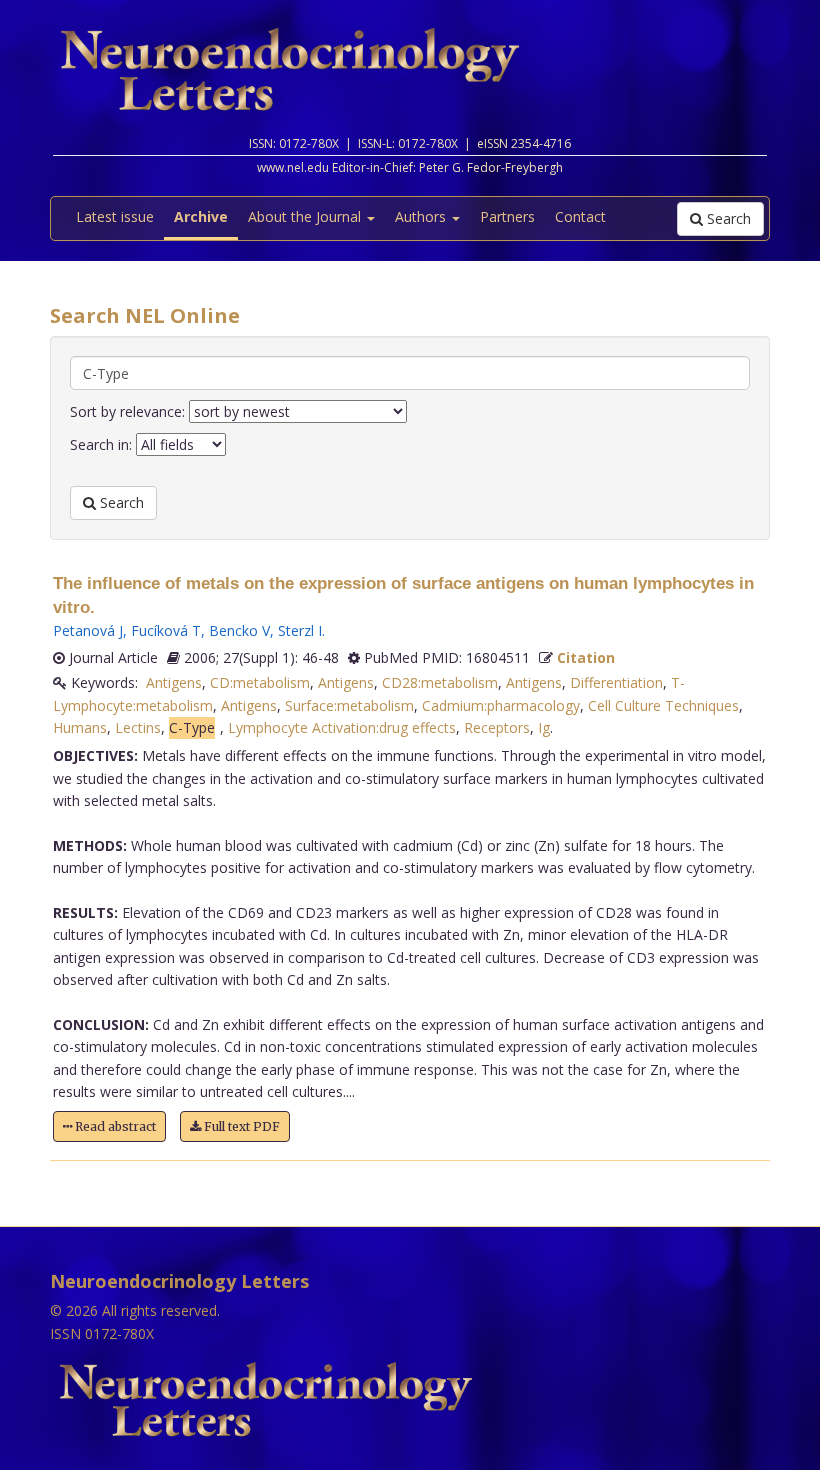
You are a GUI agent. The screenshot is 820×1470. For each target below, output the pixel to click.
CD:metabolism (260, 682)
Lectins (138, 727)
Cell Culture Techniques (663, 705)
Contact (580, 216)
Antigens (174, 682)
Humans (80, 727)
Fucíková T (166, 630)
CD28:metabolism (440, 682)
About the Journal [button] (306, 216)
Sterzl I (300, 630)
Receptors (497, 727)
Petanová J (88, 630)
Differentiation (616, 682)
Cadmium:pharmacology (501, 705)
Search (727, 218)
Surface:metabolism (349, 705)
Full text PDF (240, 1126)
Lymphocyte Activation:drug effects (342, 727)
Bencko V (239, 630)
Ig (544, 727)
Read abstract (114, 1126)
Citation (586, 657)
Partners (507, 216)
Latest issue (115, 216)
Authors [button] (422, 216)
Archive (201, 216)
